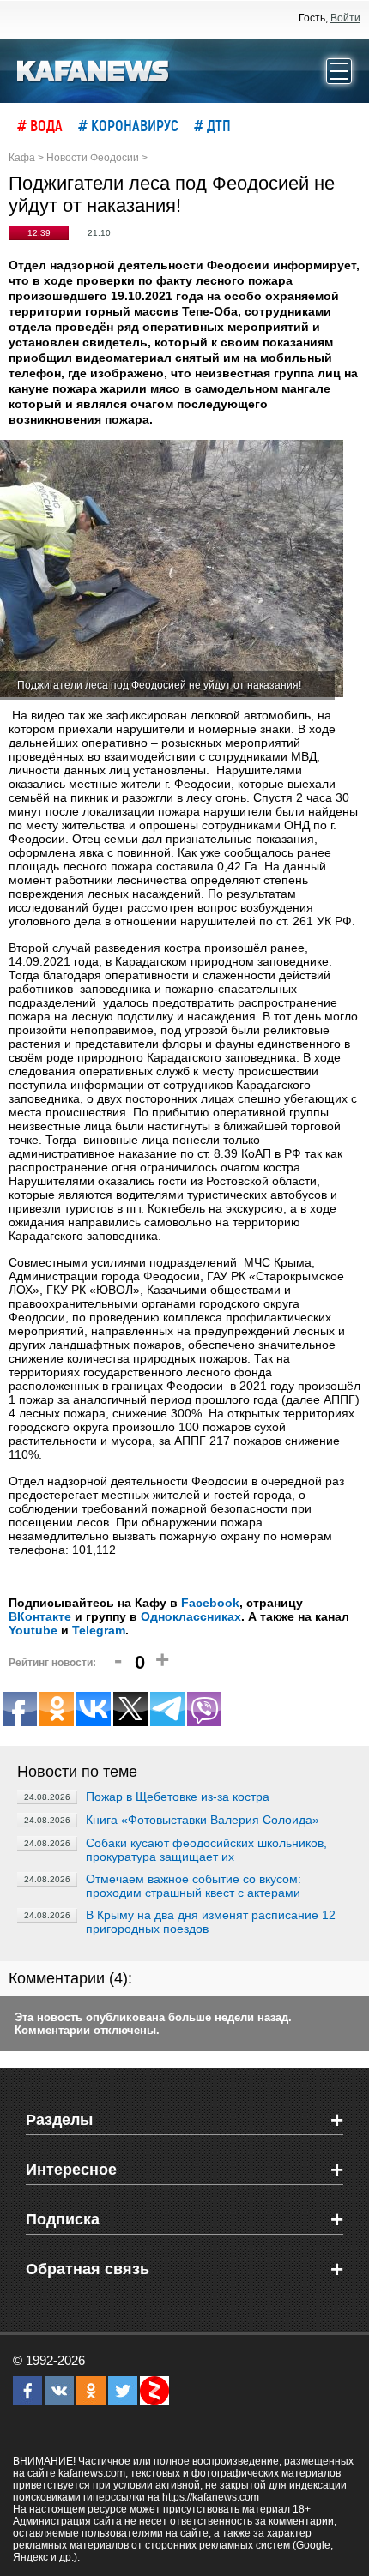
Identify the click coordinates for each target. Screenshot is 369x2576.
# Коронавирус (128, 125)
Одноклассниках (191, 1616)
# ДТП (212, 125)
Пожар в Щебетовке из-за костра (178, 1797)
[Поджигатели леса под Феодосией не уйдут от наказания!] (172, 570)
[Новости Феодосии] (94, 69)
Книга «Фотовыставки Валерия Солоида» (203, 1820)
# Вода (40, 125)
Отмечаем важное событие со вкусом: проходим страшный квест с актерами (194, 1886)
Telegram (99, 1630)
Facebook (210, 1603)
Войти (345, 18)
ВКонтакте (40, 1616)
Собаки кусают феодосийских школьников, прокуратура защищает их (206, 1850)
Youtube (33, 1630)
